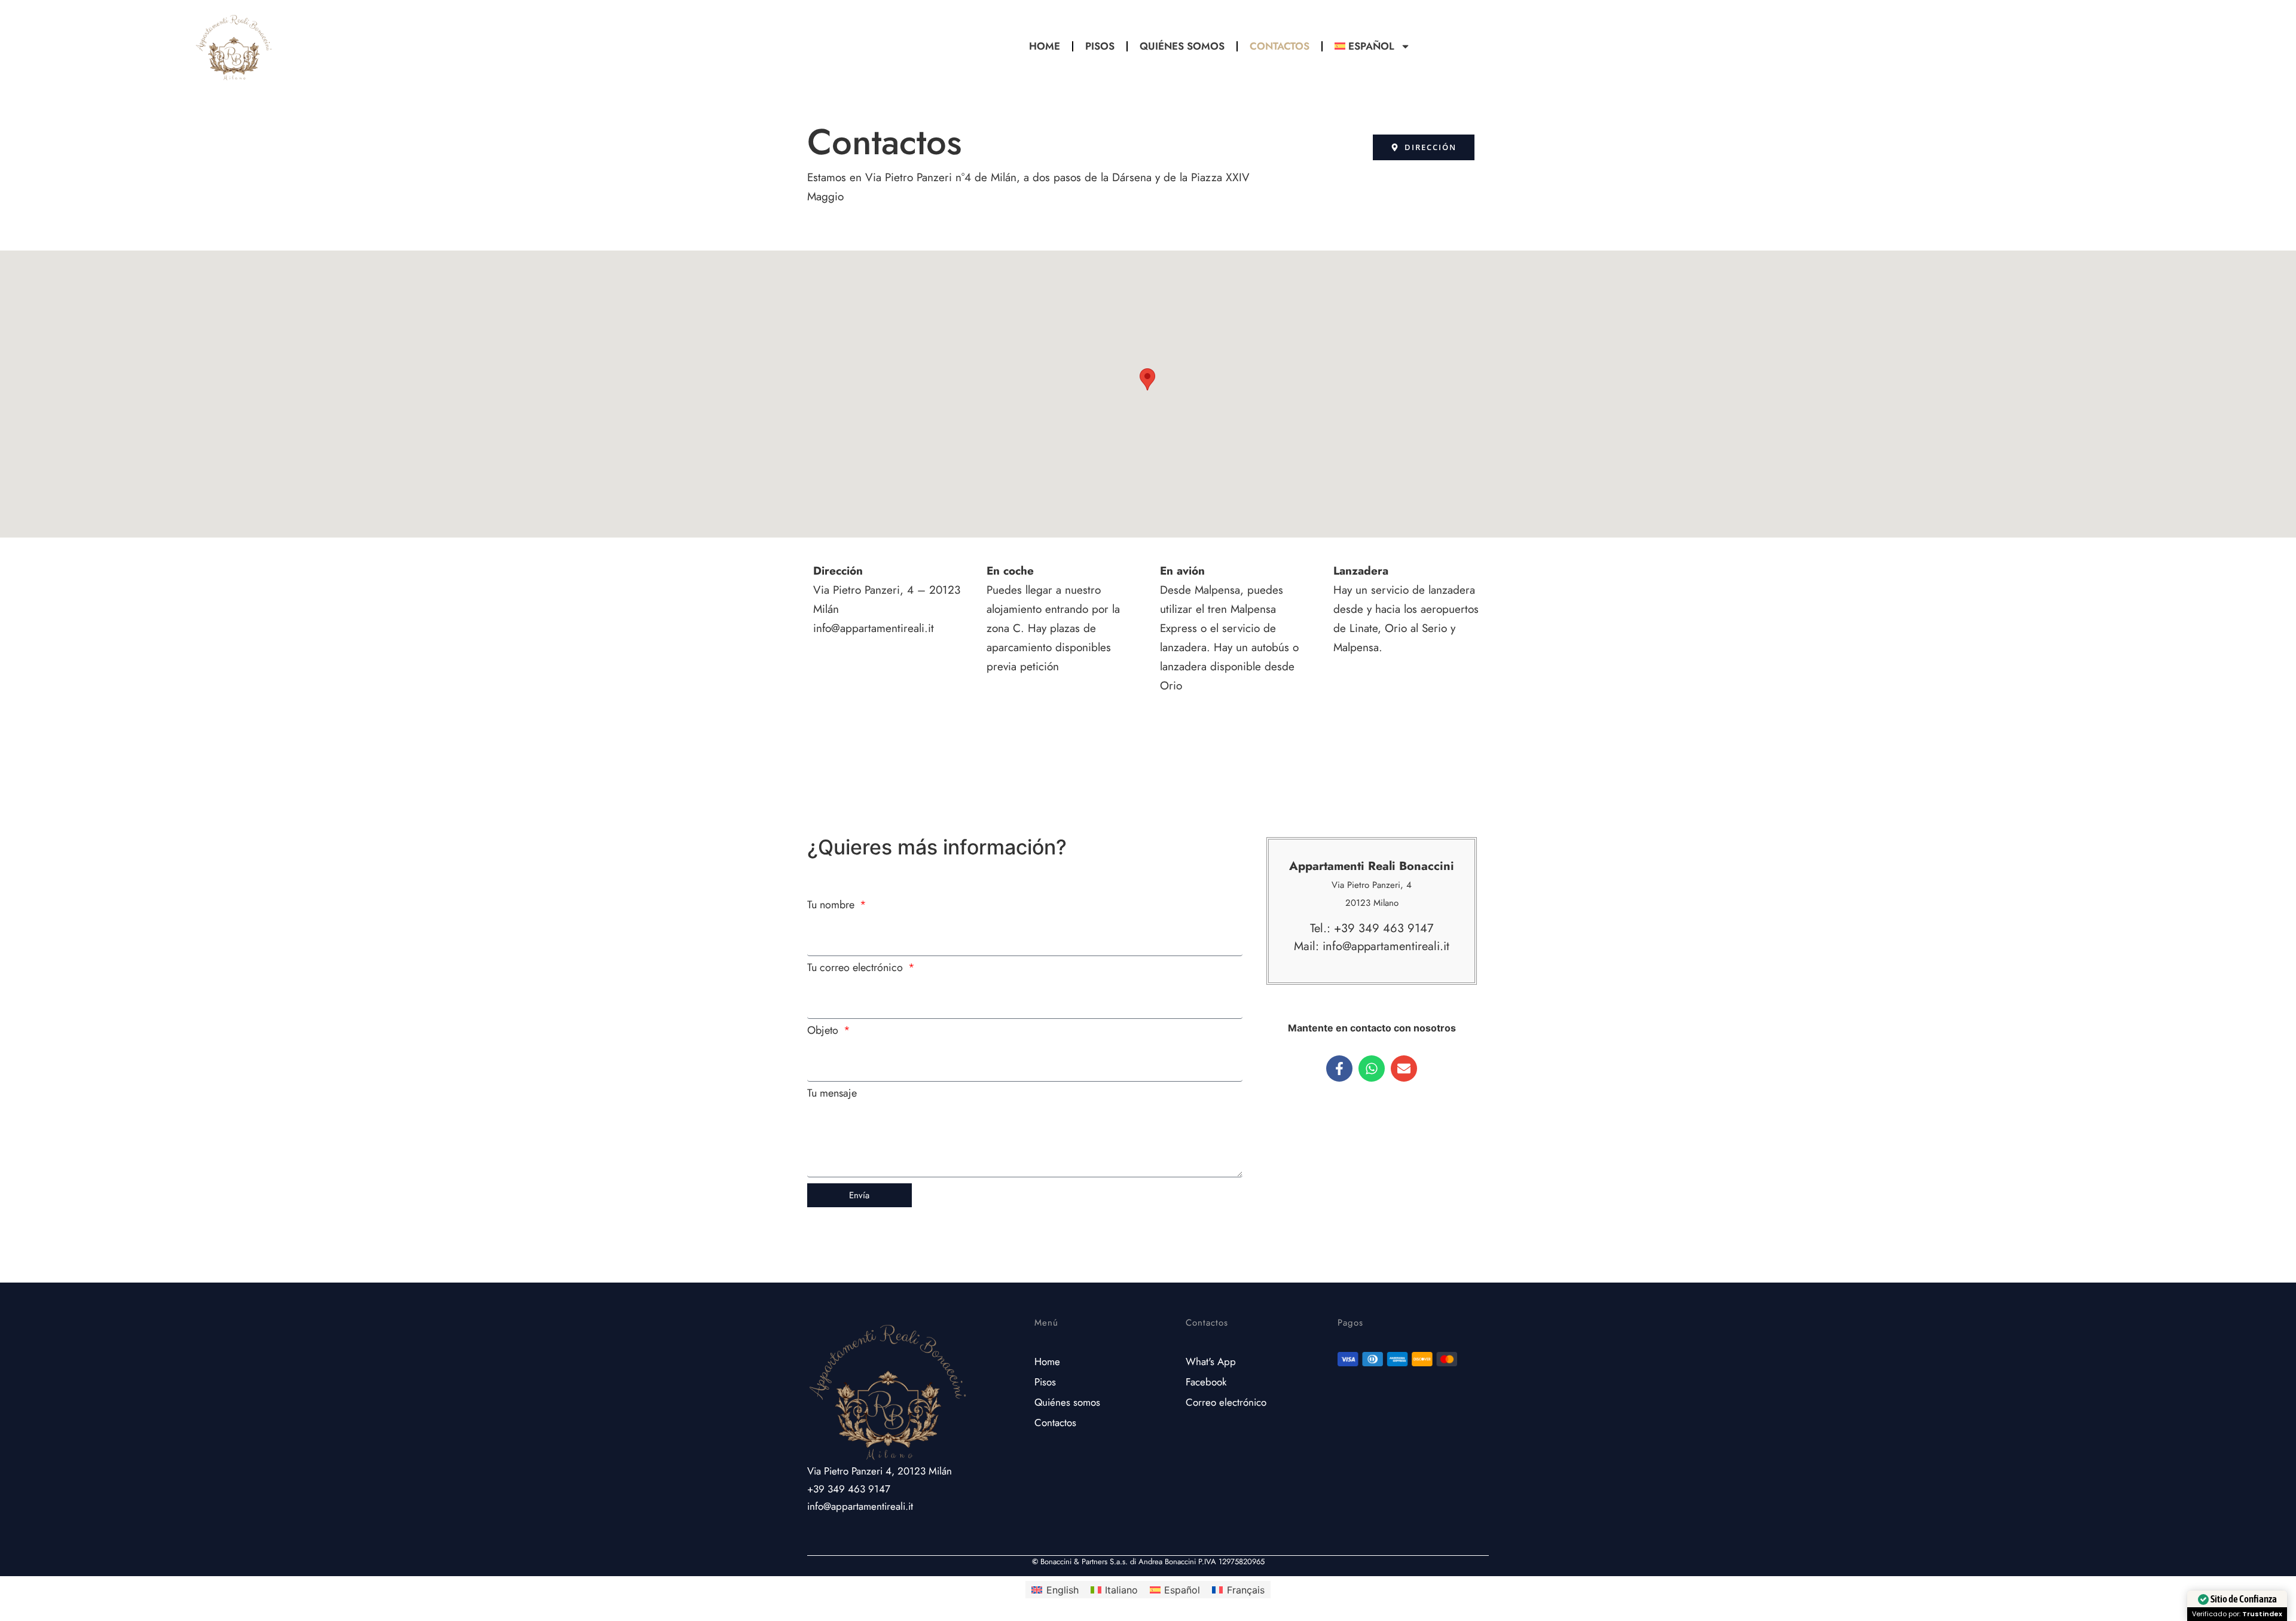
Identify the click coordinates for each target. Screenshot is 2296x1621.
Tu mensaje (832, 1094)
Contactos (1280, 46)
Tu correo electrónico (857, 969)
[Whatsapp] (1372, 1069)
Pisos (1100, 46)
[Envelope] (1404, 1069)
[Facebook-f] (1339, 1069)
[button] (1147, 379)
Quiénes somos (1182, 46)
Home (1045, 46)
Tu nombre (832, 906)
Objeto (824, 1031)
